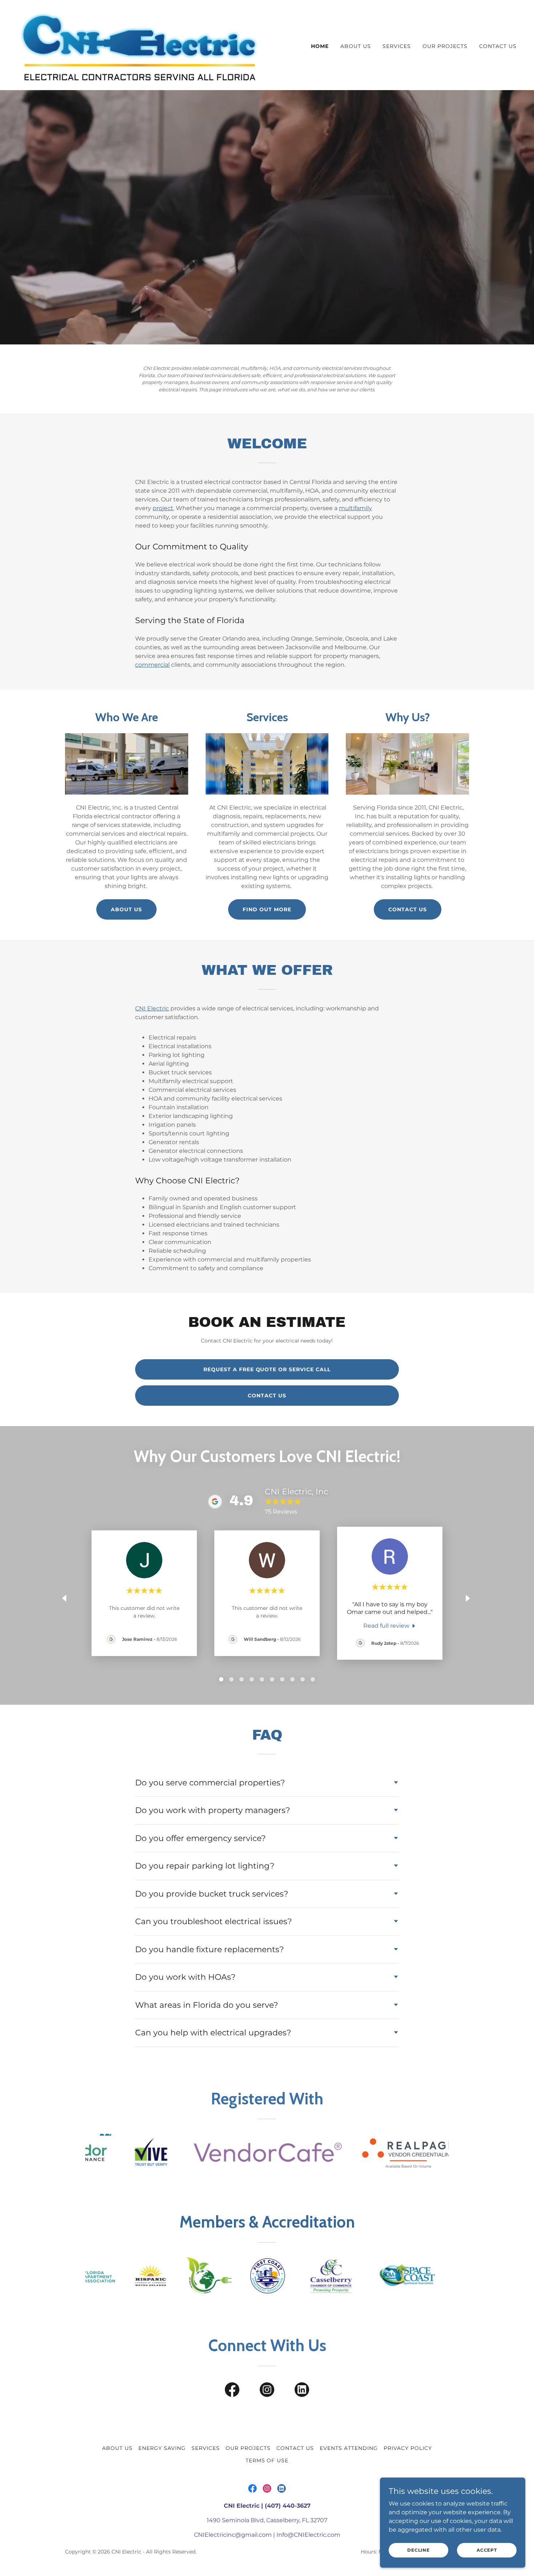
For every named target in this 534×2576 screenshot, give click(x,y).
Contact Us (408, 909)
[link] (139, 45)
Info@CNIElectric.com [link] (308, 2535)
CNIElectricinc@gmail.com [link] (233, 2535)
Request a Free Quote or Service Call (267, 1369)
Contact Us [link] (498, 46)
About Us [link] (356, 46)
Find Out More (267, 909)
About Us (126, 909)
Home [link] (320, 46)
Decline (418, 2550)
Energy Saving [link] (162, 2448)
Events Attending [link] (349, 2448)
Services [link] (397, 46)
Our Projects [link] (445, 46)
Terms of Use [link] (267, 2460)
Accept (487, 2550)
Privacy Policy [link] (408, 2448)
